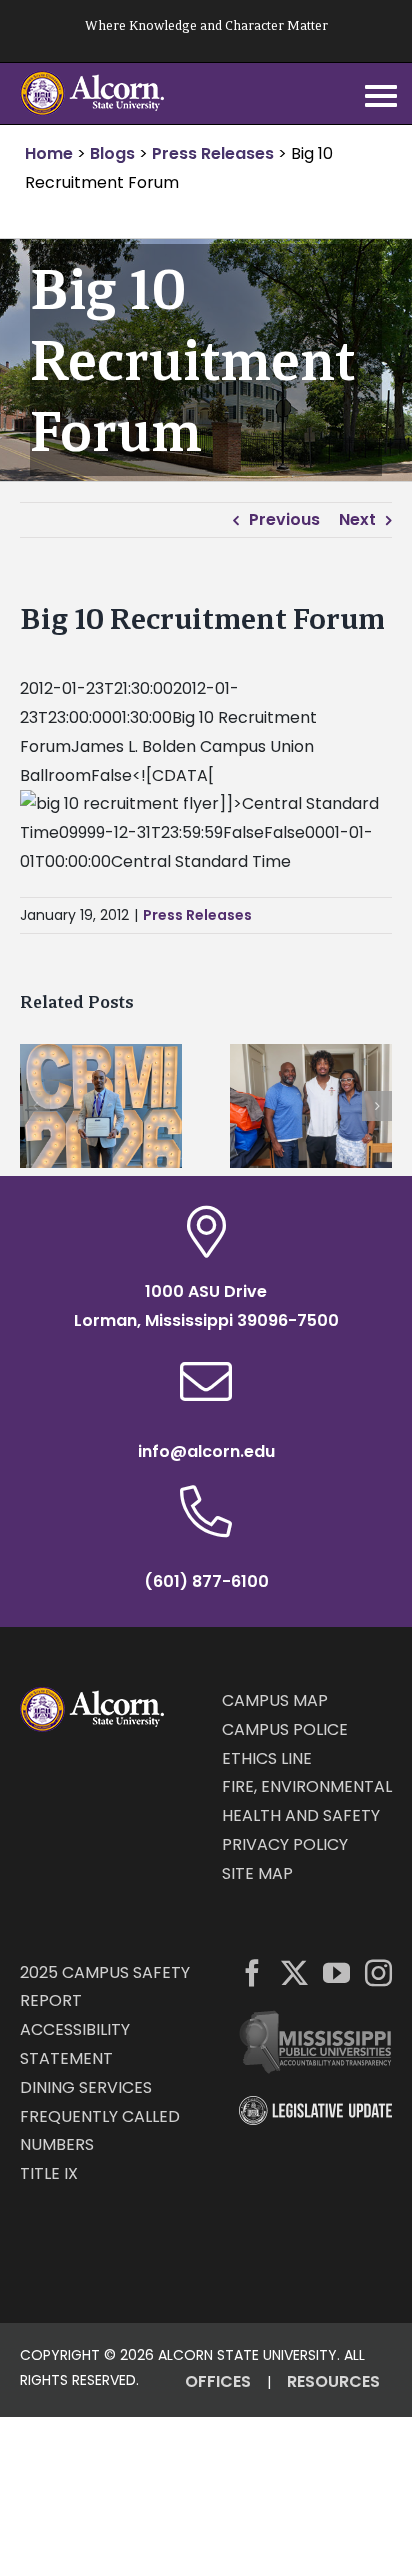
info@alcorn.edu (206, 1451)
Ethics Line (267, 1758)
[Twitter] (294, 1972)
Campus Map (275, 1700)
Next (357, 519)
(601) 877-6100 (206, 1581)
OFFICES (218, 2381)
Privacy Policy (285, 1844)
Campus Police (285, 1729)
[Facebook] (252, 1972)
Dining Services (86, 2087)
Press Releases (197, 915)
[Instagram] (378, 1972)
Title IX (49, 2173)
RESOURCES (333, 2381)
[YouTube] (336, 1972)
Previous (284, 519)
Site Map (257, 1873)
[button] (35, 1106)
